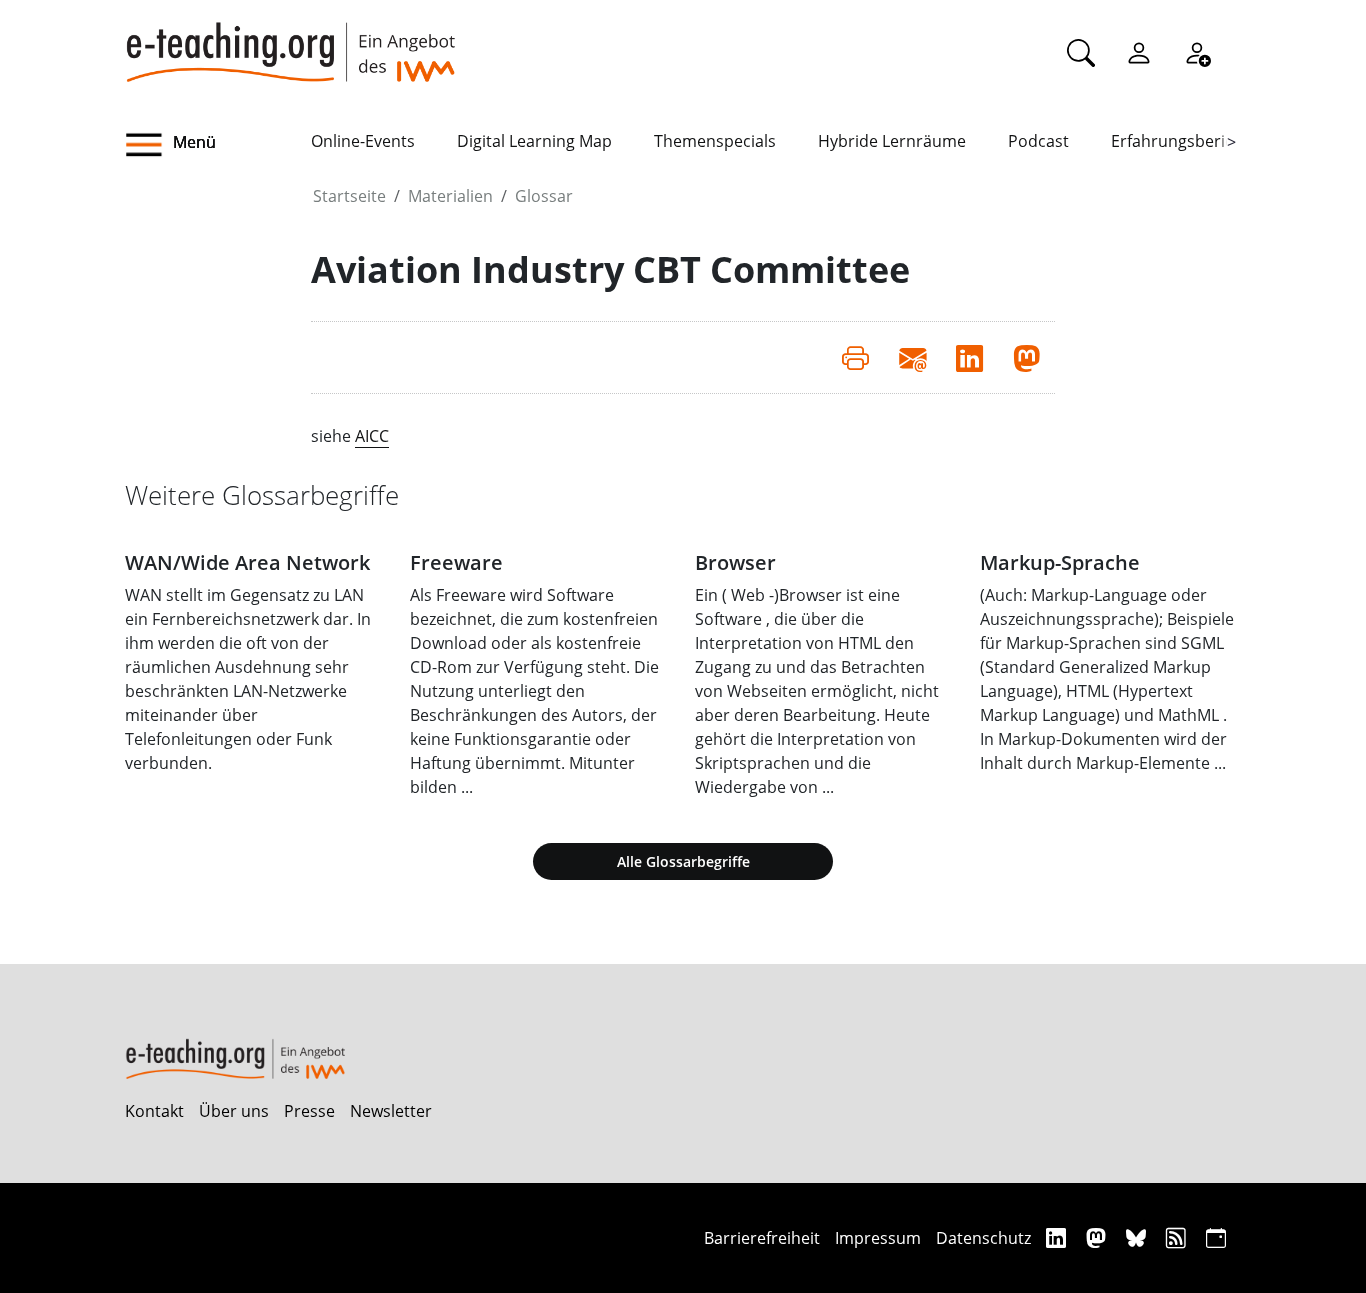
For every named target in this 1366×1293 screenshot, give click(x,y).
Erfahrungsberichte (1184, 141)
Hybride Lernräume (892, 141)
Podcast (1038, 141)
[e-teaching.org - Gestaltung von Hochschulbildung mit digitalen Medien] (290, 41)
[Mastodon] (1098, 1237)
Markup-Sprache (1060, 562)
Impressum (878, 1238)
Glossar (544, 196)
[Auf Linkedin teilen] (969, 357)
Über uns (234, 1111)
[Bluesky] (1138, 1237)
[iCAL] (1216, 1237)
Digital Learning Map (534, 141)
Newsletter (391, 1111)
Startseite (349, 196)
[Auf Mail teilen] (912, 357)
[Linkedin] (1058, 1237)
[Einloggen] (1139, 52)
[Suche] (1081, 52)
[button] (218, 145)
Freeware (456, 562)
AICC (372, 436)
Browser (735, 562)
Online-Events (363, 141)
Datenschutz (983, 1238)
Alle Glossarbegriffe (683, 861)
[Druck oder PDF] (855, 357)
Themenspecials (715, 141)
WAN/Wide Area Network (247, 562)
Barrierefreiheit (762, 1238)
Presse (309, 1111)
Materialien (450, 196)
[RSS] (1178, 1237)
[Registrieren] (1197, 52)
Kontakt (154, 1111)
